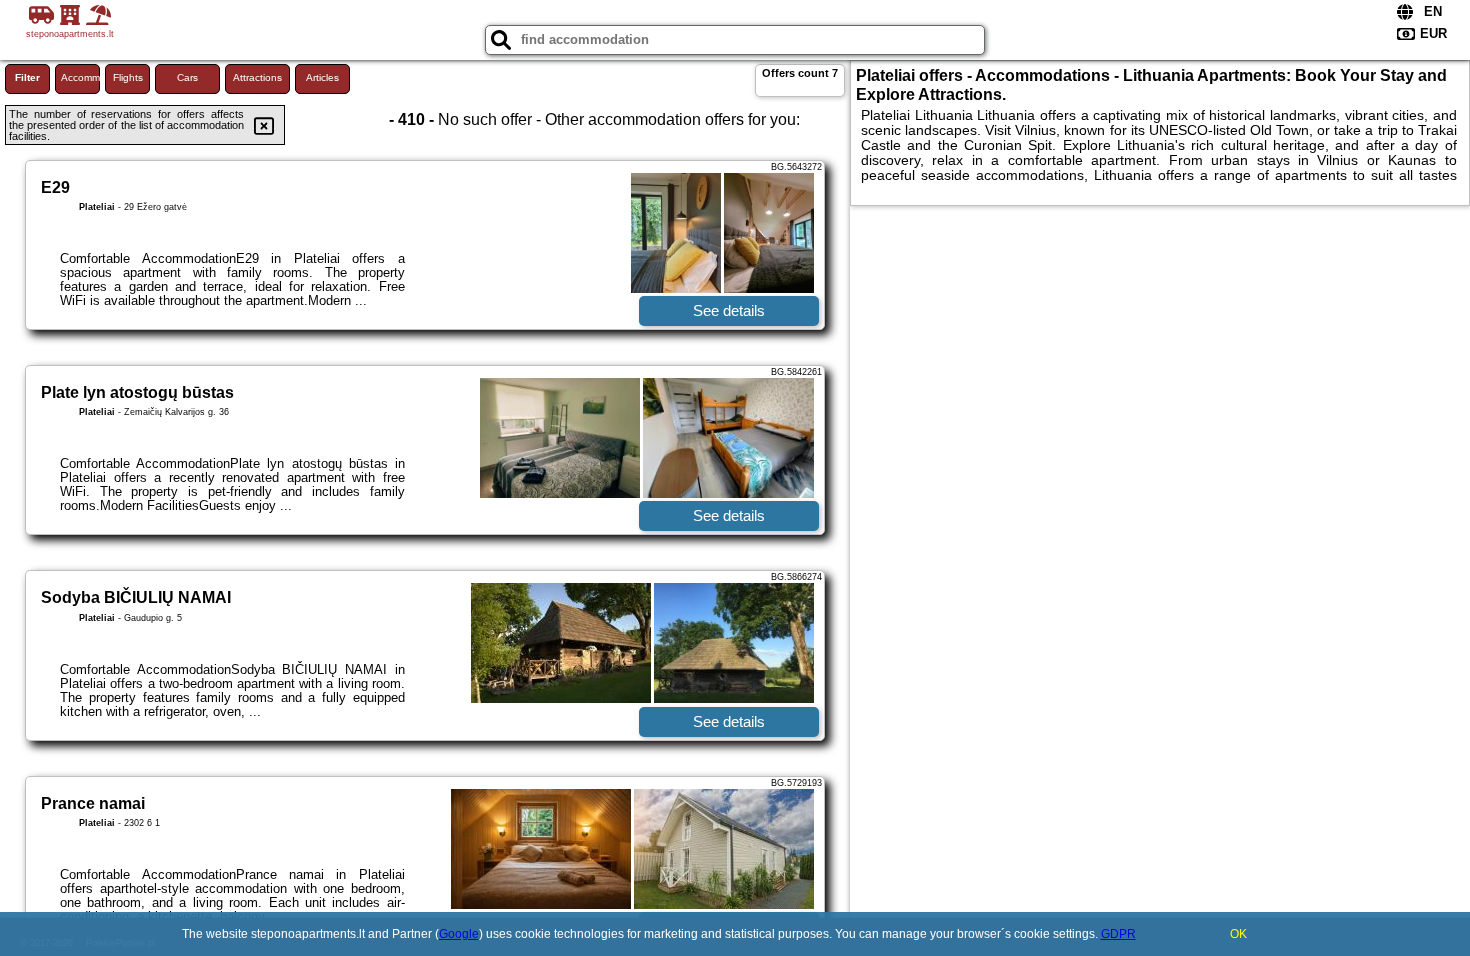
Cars (187, 77)
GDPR (1118, 934)
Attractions (257, 77)
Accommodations (80, 77)
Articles (322, 77)
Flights (128, 77)
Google (459, 934)
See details (729, 310)
